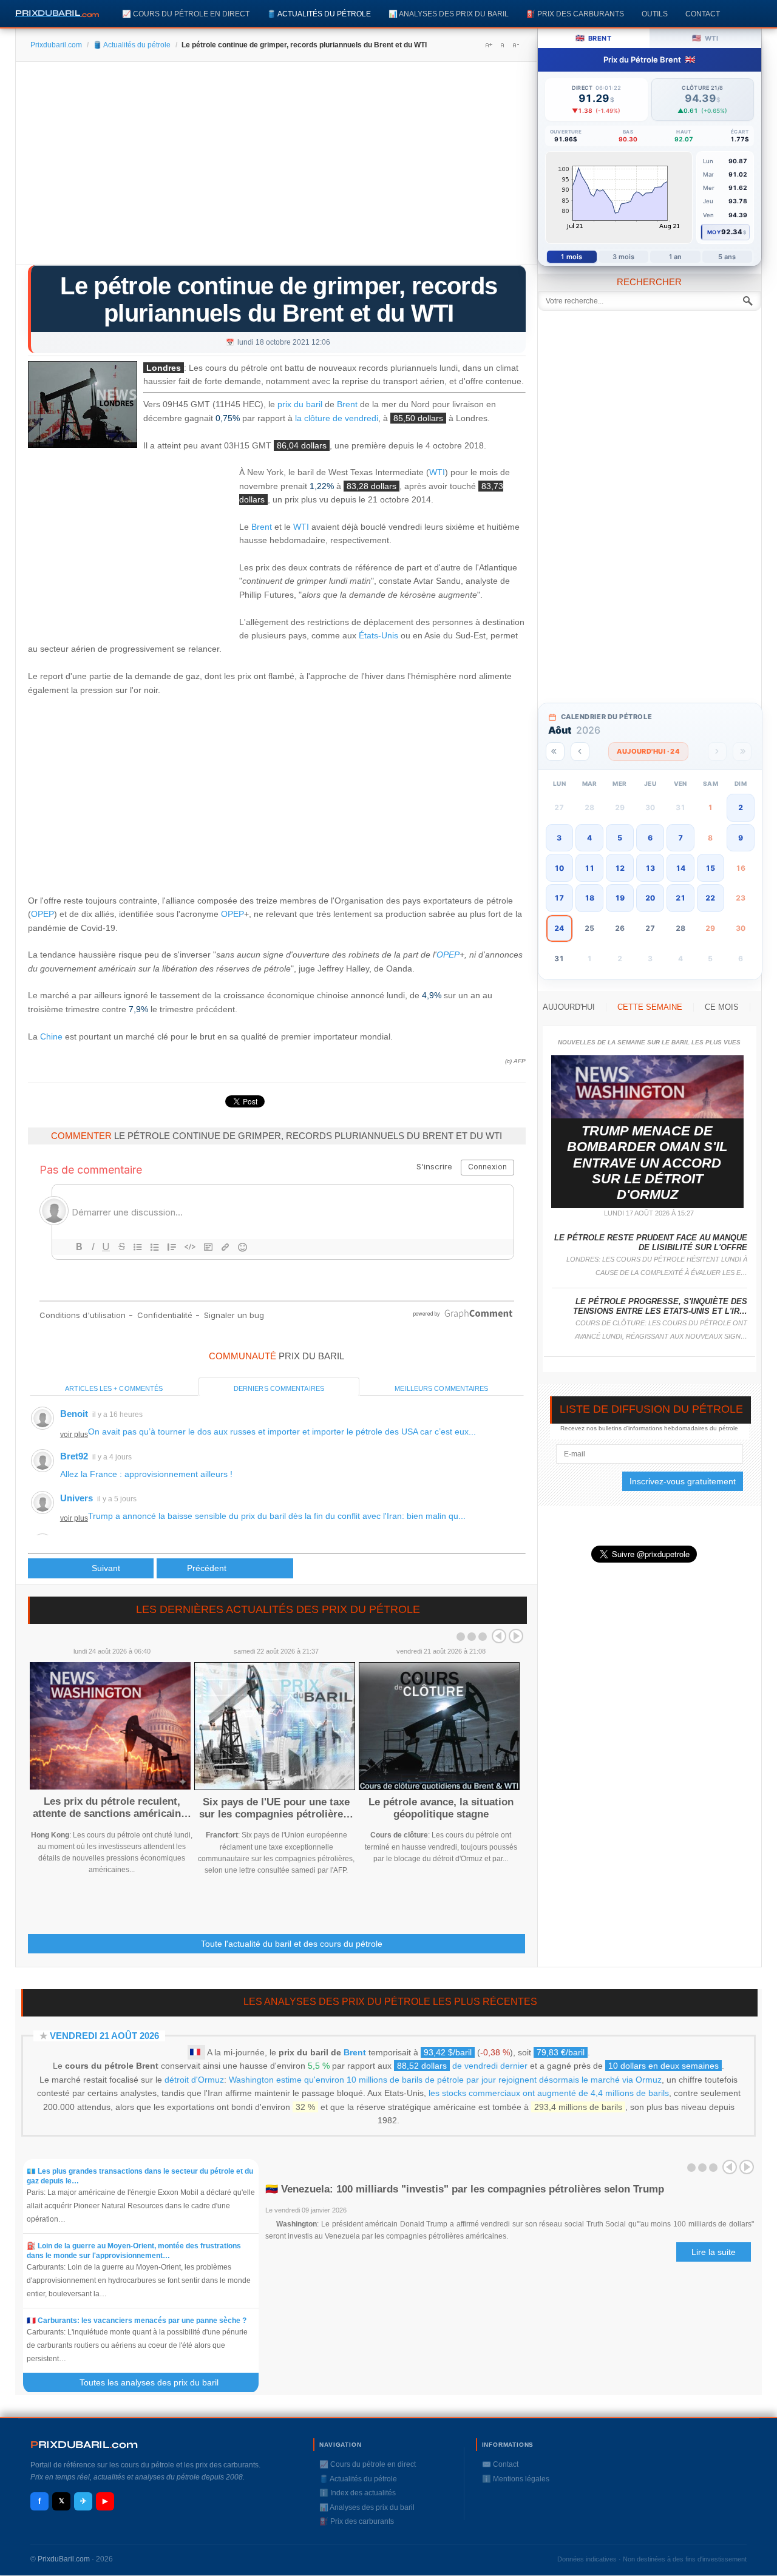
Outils (655, 14)
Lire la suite (714, 2252)
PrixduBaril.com (64, 2559)
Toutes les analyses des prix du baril (156, 2382)
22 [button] (710, 898)
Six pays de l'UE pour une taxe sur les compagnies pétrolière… (276, 1808)
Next (516, 1636)
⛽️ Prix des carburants (575, 14)
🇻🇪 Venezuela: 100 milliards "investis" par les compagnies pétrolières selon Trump (465, 2189)
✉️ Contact (500, 2464)
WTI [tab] (705, 38)
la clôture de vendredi (337, 418)
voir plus (74, 1435)
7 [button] (680, 838)
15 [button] (710, 868)
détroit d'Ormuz (194, 2080)
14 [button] (680, 868)
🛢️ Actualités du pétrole (319, 14)
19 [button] (620, 898)
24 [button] (559, 928)
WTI (437, 472)
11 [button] (589, 868)
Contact (703, 14)
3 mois (624, 257)
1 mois (572, 257)
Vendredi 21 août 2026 (104, 2036)
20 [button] (650, 898)
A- (515, 45)
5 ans (727, 257)
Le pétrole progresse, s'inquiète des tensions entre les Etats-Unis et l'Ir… (660, 1306)
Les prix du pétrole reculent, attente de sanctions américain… (112, 1807)
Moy (714, 232)
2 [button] (741, 807)
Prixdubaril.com (56, 45)
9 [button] (741, 838)
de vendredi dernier (462, 2066)
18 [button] (589, 898)
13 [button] (650, 868)
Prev (499, 1636)
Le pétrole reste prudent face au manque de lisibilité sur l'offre (651, 1242)
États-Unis (378, 635)
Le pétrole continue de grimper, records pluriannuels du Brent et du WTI (279, 299)
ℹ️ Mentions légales (516, 2479)
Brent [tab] (593, 38)
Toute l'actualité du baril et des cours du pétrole (292, 1944)
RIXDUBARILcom (84, 2445)
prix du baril (300, 404)
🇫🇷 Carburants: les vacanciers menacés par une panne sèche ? (137, 2321)
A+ (489, 45)
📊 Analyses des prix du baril (449, 14)
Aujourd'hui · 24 (648, 751)
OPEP (42, 914)
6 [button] (650, 838)
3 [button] (559, 838)
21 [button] (680, 898)
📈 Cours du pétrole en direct (186, 14)
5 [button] (620, 838)
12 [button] (620, 868)
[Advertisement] (277, 167)
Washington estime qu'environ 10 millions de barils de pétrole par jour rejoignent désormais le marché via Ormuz (445, 2080)
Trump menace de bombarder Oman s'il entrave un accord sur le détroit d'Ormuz (647, 1163)
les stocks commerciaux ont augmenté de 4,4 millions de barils (549, 2093)
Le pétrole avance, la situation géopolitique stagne (441, 1808)
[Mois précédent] (580, 752)
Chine (51, 1036)
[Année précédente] (555, 752)
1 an (675, 257)
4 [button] (589, 838)
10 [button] (559, 868)
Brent (347, 404)
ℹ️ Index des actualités (358, 2493)
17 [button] (559, 898)
